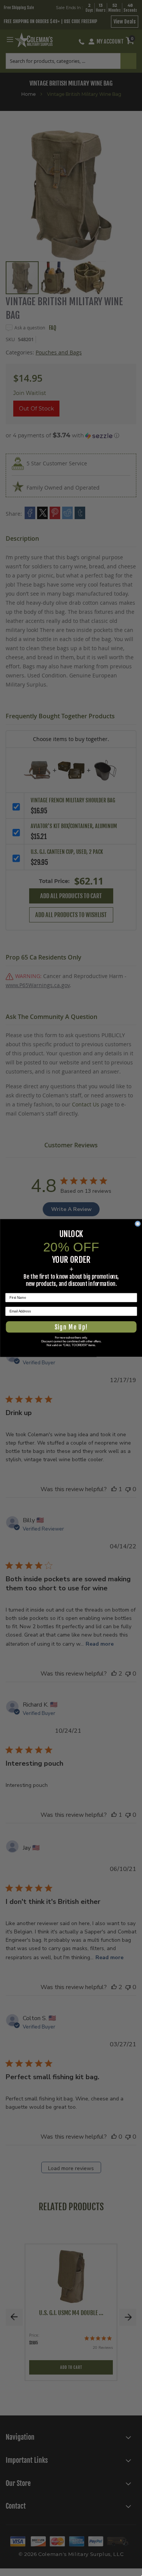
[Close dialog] (137, 1224)
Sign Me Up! (71, 1327)
